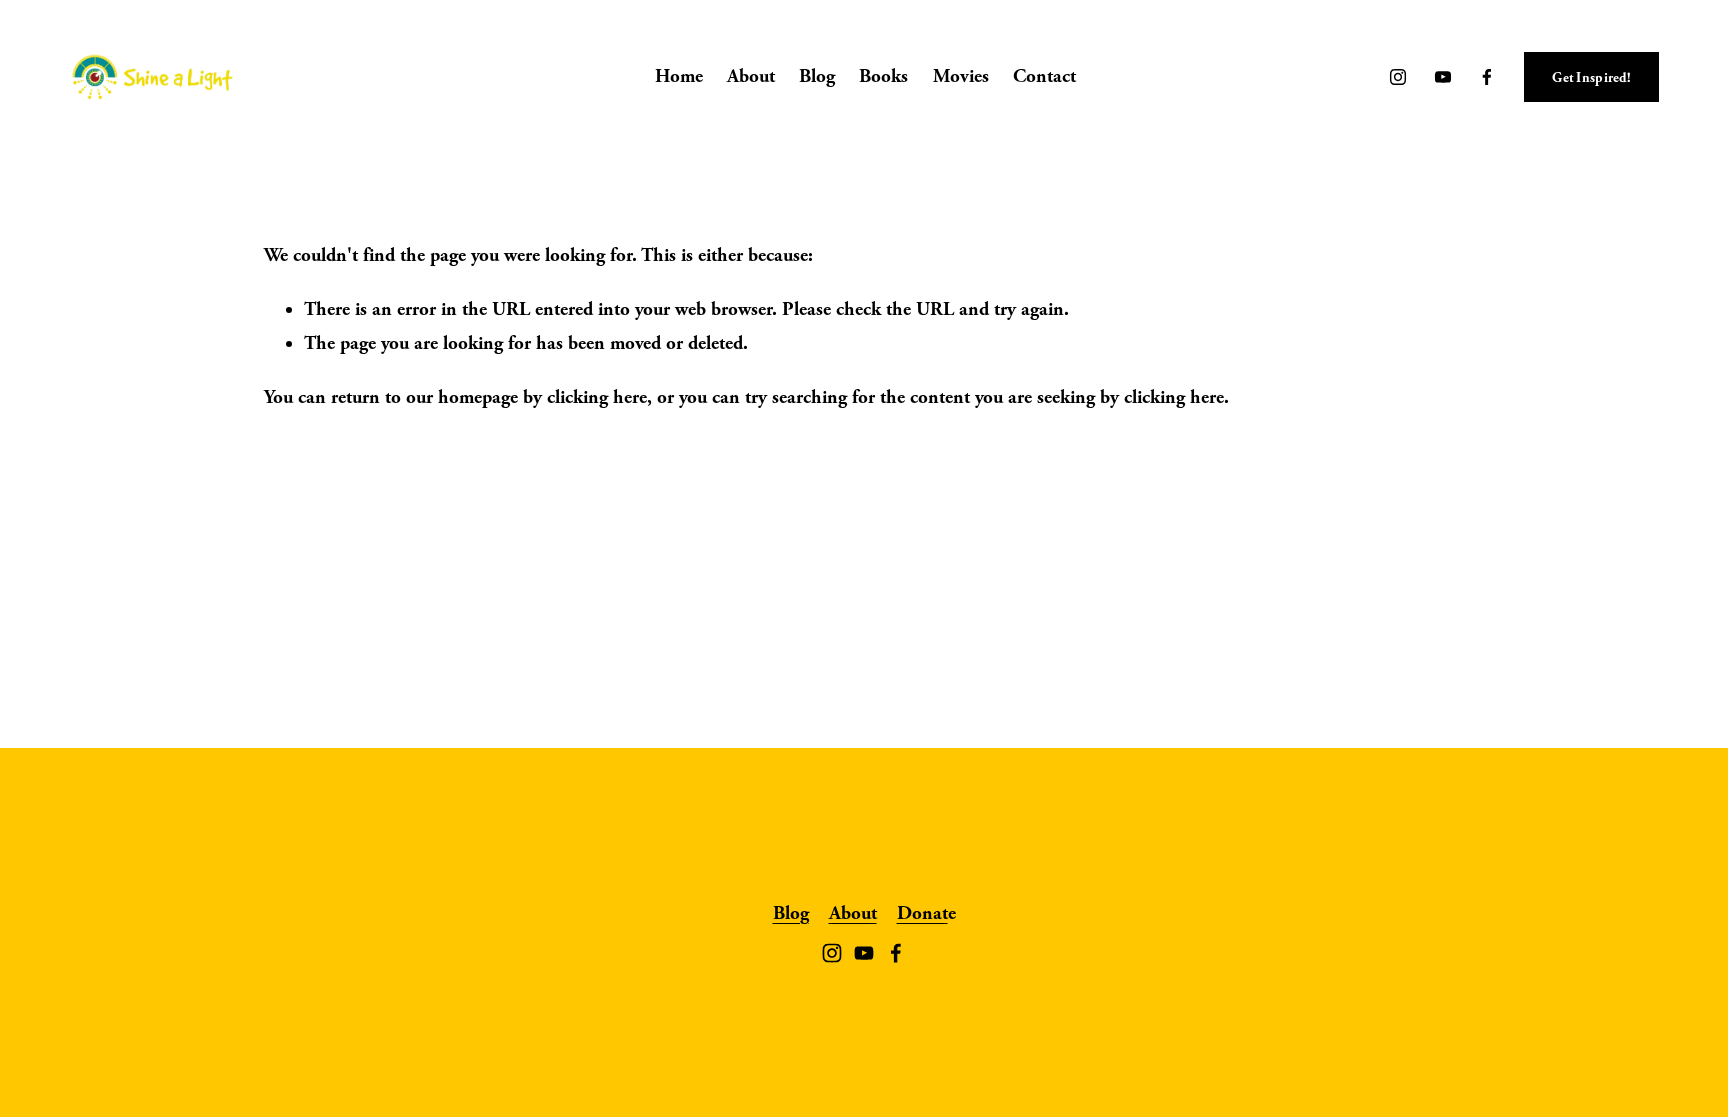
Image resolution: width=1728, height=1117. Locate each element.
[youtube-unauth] (1443, 77)
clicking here (597, 397)
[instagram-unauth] (1398, 77)
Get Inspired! (1591, 77)
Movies (961, 76)
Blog (817, 76)
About (751, 76)
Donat (922, 913)
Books (883, 76)
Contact (1044, 76)
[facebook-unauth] (1487, 77)
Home (679, 76)
